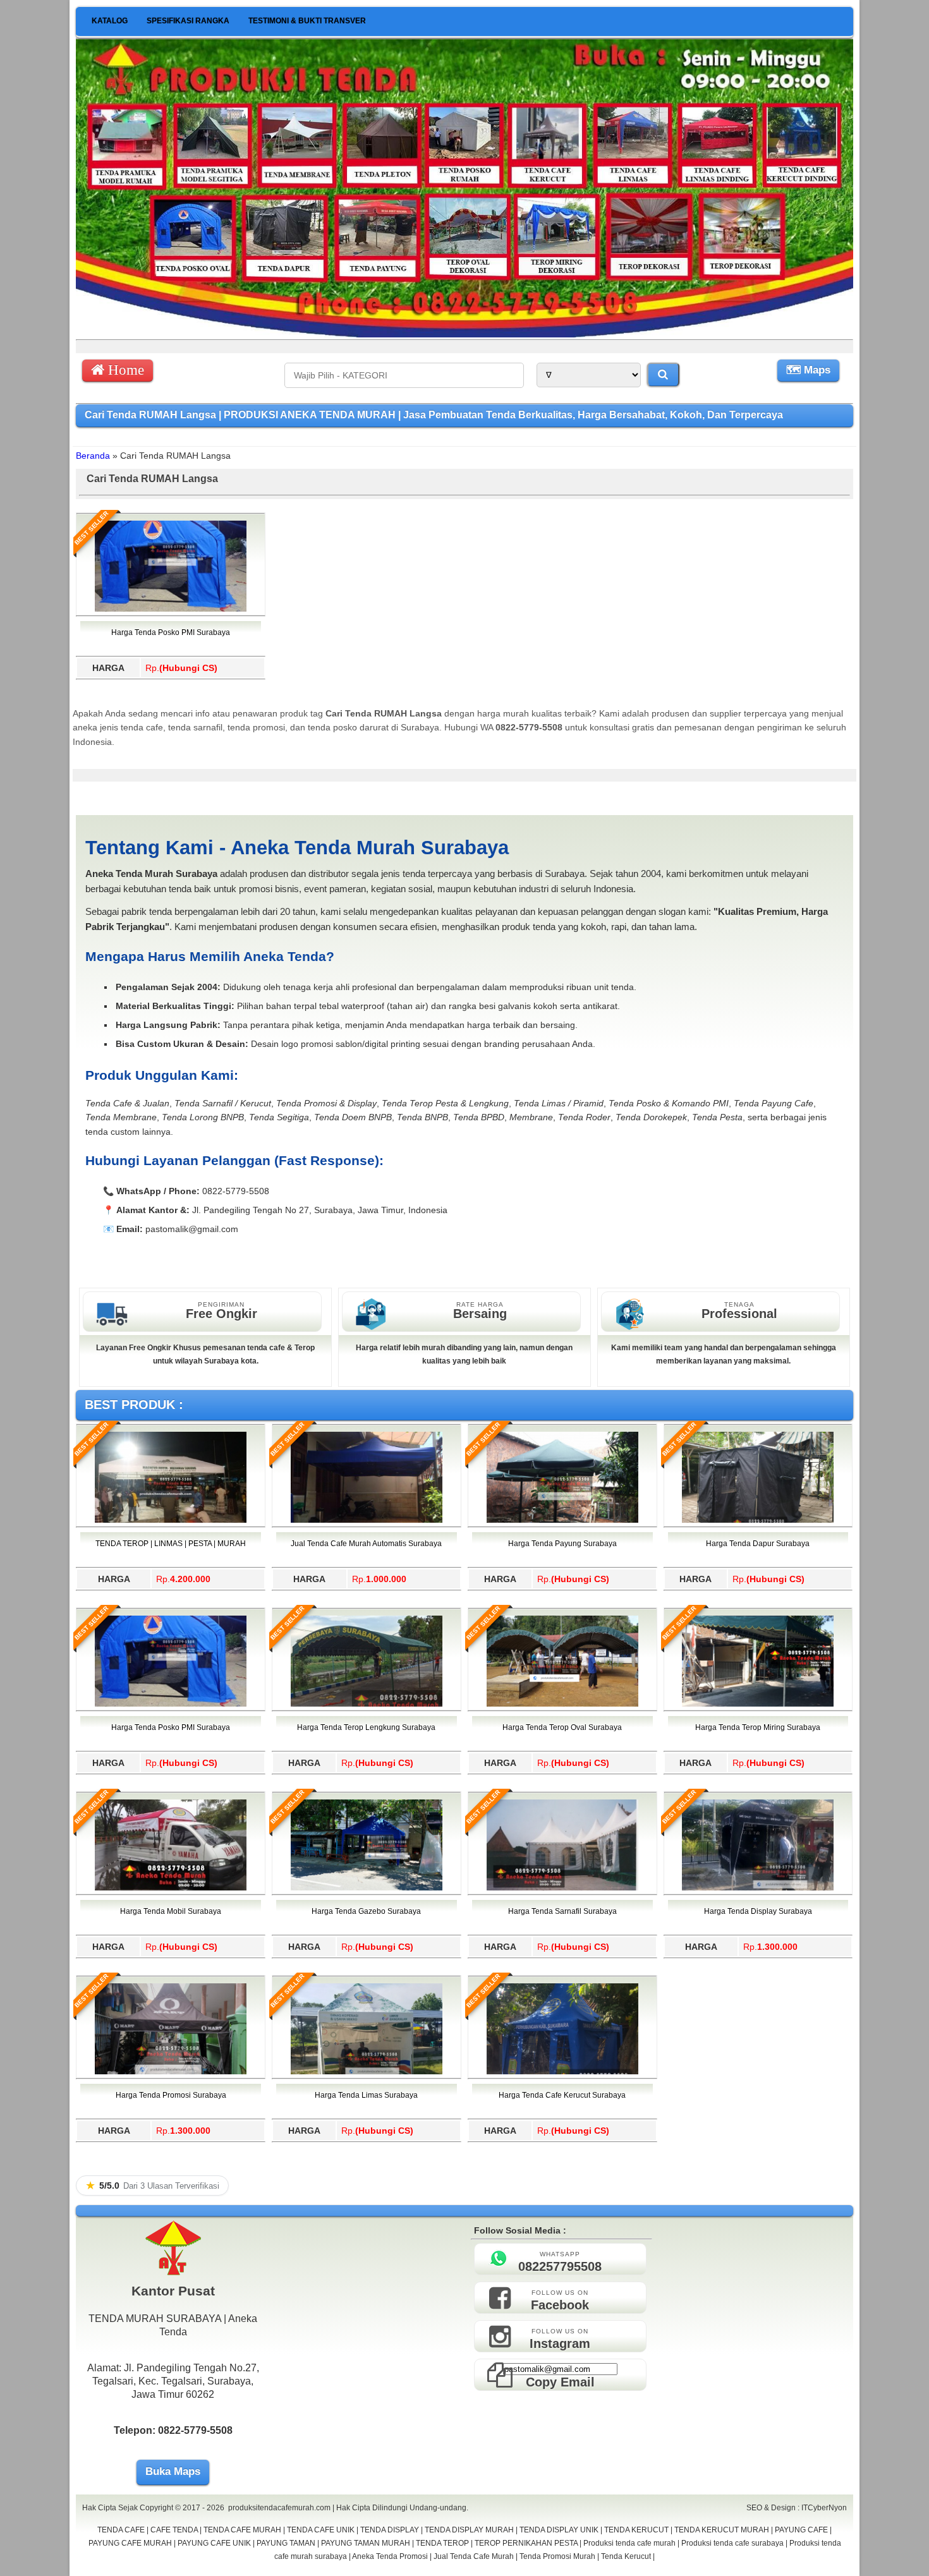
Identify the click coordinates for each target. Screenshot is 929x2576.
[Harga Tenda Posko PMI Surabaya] (171, 609)
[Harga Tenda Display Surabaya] (758, 1888)
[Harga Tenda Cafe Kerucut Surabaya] (562, 2072)
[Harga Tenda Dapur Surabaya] (758, 1520)
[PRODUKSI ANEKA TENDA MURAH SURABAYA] (464, 334)
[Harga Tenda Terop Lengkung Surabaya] (367, 1704)
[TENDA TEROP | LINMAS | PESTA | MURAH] (171, 1520)
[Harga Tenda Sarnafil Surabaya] (562, 1888)
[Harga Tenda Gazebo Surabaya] (367, 1888)
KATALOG (110, 21)
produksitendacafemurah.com (279, 2508)
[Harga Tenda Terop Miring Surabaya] (758, 1704)
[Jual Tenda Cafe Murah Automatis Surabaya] (367, 1520)
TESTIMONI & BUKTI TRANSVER (307, 21)
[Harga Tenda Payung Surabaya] (562, 1520)
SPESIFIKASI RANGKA (188, 21)
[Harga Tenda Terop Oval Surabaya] (562, 1704)
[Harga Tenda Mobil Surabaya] (171, 1888)
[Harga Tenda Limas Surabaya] (367, 2072)
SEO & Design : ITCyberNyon (797, 2508)
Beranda (93, 456)
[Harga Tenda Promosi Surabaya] (171, 2072)
